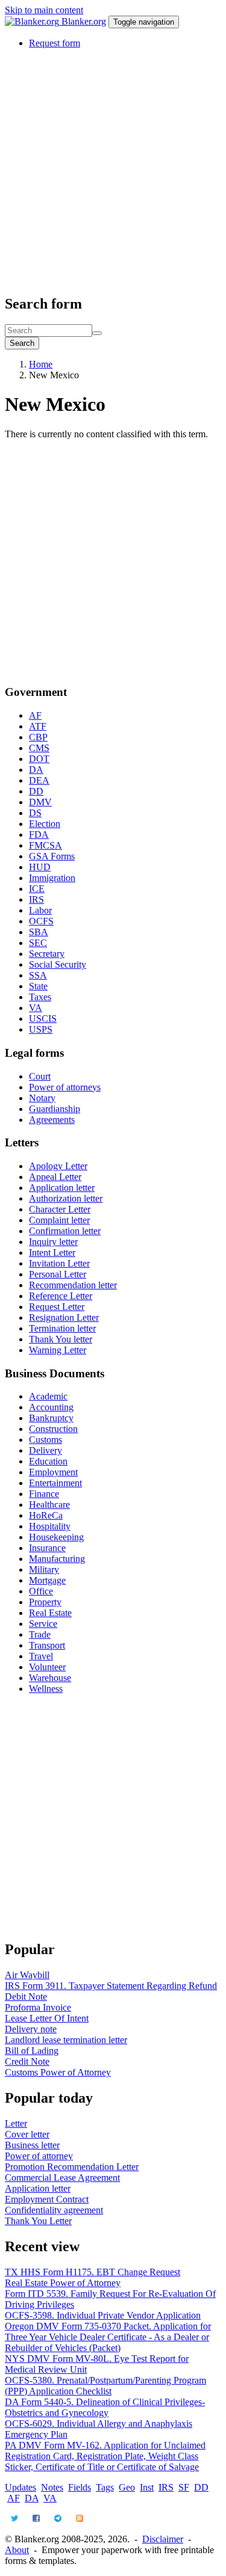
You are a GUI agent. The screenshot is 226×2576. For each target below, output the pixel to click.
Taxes (40, 997)
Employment (53, 1472)
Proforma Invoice (38, 2007)
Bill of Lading (32, 2051)
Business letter (32, 2145)
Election (45, 824)
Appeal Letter (55, 1177)
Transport (47, 1645)
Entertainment (55, 1483)
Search (22, 343)
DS (35, 813)
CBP (38, 737)
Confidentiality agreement (54, 2210)
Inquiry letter (53, 1242)
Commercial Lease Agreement (62, 2178)
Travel (41, 1656)
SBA (39, 932)
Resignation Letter (64, 1317)
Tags (105, 2487)
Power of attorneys (65, 1087)
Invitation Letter (59, 1263)
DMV (40, 802)
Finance (44, 1494)
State (38, 986)
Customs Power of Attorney (58, 2072)
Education (48, 1461)
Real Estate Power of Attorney (63, 2283)
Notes (52, 2487)
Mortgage (47, 1580)
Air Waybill (27, 1975)
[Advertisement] (113, 171)
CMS (39, 748)
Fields (80, 2487)
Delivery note (31, 2029)
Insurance (47, 1548)
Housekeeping (56, 1537)
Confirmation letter (65, 1231)
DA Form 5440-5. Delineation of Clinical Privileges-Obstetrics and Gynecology (105, 2407)
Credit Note (27, 2061)
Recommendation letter (73, 1285)
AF (35, 715)
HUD (40, 867)
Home (41, 364)
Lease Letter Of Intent (47, 2018)
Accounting (51, 1407)
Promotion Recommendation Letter (72, 2167)
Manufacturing (57, 1559)
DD (36, 791)
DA (36, 770)
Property (45, 1602)
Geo (127, 2487)
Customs (46, 1440)
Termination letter (62, 1328)
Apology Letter (58, 1166)
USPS (41, 1029)
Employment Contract (47, 2199)
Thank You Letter (38, 2221)
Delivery (46, 1450)
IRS (36, 899)
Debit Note (26, 1997)
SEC (38, 943)
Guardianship (55, 1109)
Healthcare (49, 1505)
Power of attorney (39, 2156)
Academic (48, 1396)
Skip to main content (44, 10)
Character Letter (60, 1209)
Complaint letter (59, 1220)
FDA (39, 835)
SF (184, 2487)
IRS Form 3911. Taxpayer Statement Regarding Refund (111, 1986)
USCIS (43, 1019)
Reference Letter (61, 1296)
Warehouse (50, 1678)
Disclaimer (163, 2539)
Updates (20, 2487)
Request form (55, 43)
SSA (38, 975)
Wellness (46, 1689)
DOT (39, 759)
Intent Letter (52, 1253)
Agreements (52, 1120)
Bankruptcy (51, 1418)
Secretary (47, 954)
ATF (38, 726)
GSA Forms (52, 856)
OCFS (41, 921)
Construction (53, 1429)
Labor (40, 910)
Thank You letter (61, 1339)
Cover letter (27, 2134)
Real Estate (50, 1613)
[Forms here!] (33, 21)
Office (41, 1591)
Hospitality (50, 1526)
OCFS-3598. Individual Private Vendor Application (103, 2315)
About (17, 2550)
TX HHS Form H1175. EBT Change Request (93, 2272)
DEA (39, 780)
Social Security (58, 964)
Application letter (62, 1188)
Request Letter (57, 1307)
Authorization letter (66, 1198)
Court (40, 1076)
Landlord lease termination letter (66, 2040)
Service (43, 1624)
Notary (42, 1098)
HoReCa (46, 1515)
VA (36, 1008)
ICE (37, 889)
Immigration (52, 878)
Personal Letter (58, 1274)
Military (44, 1569)
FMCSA (46, 845)
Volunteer (47, 1667)
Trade (40, 1634)
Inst (147, 2487)
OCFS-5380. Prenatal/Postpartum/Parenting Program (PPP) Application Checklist (105, 2386)
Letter (16, 2123)
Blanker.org (84, 21)
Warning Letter (58, 1350)
